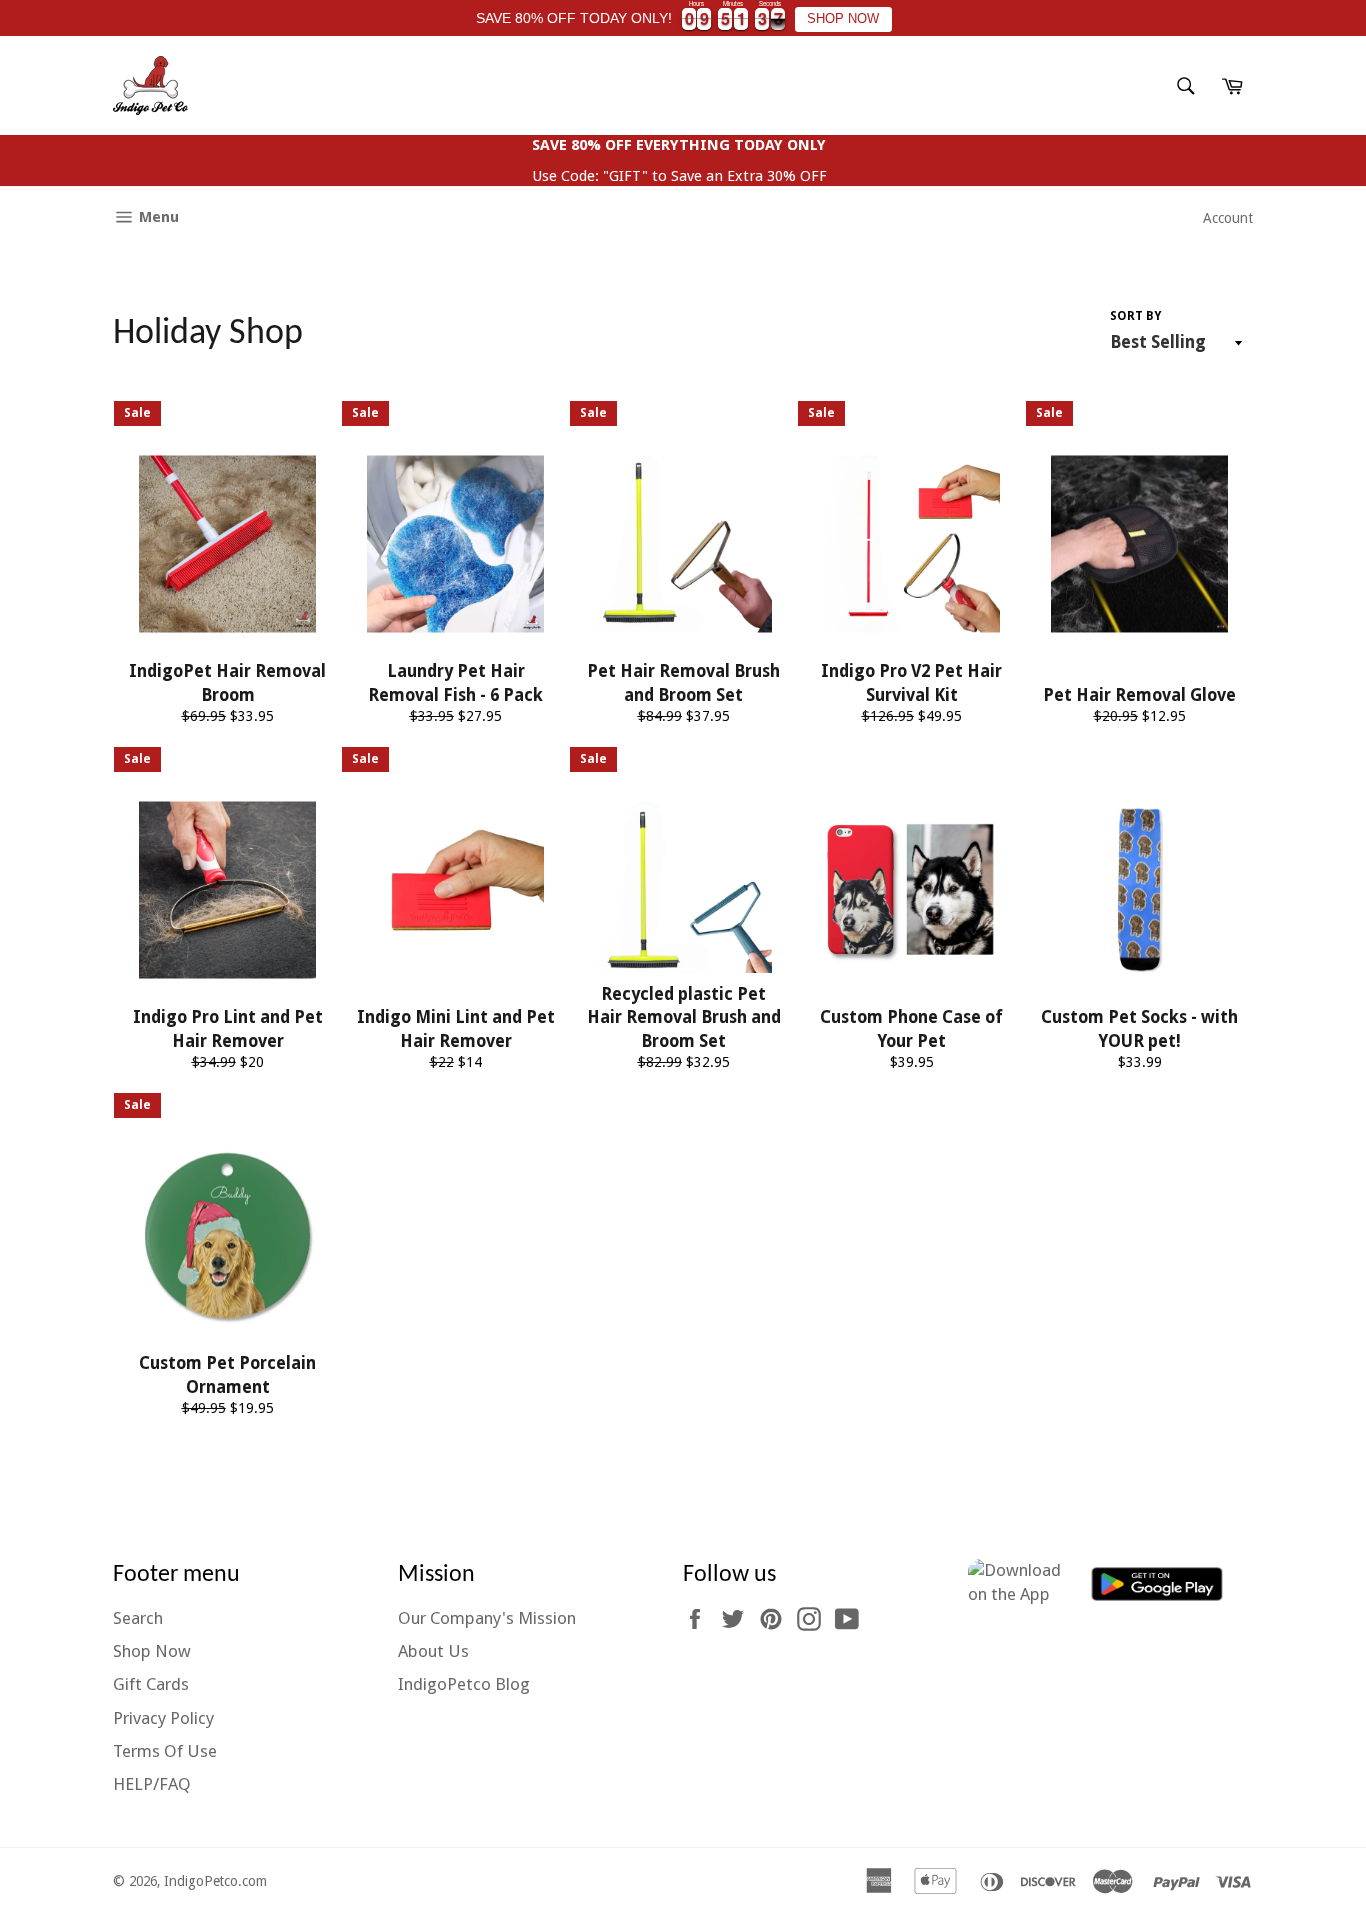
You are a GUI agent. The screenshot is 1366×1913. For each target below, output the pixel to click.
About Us (433, 1651)
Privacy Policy (163, 1718)
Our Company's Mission (487, 1618)
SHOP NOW (843, 19)
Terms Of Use (165, 1751)
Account (1228, 218)
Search (138, 1618)
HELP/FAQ (152, 1784)
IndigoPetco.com (215, 1881)
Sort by (1135, 316)
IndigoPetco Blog (464, 1684)
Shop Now (152, 1651)
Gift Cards (151, 1684)
